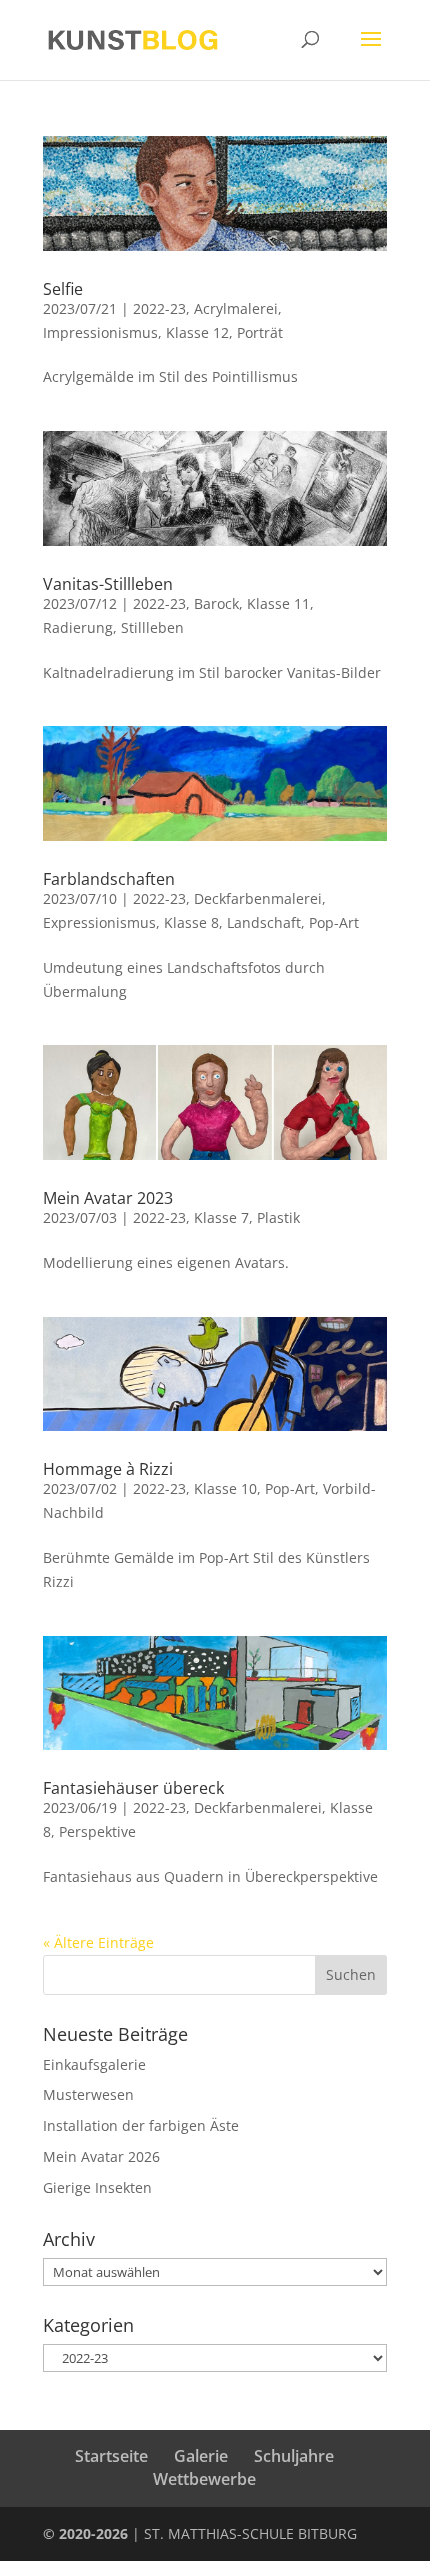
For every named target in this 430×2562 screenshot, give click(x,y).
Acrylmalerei (236, 308)
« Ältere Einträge (98, 1942)
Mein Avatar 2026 (101, 2156)
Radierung (78, 627)
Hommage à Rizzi (108, 1469)
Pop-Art (334, 922)
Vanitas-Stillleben (108, 584)
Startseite (111, 2456)
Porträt (260, 332)
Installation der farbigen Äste (141, 2125)
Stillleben (152, 627)
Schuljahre (294, 2456)
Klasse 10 (225, 1488)
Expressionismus (99, 922)
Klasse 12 (197, 332)
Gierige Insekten (97, 2187)
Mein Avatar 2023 (108, 1198)
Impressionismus (100, 332)
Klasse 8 (191, 922)
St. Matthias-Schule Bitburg (250, 2533)
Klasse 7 (221, 1217)
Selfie (63, 289)
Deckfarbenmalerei (258, 898)
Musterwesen (88, 2094)
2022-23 (159, 308)
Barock (216, 603)
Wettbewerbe (204, 2479)
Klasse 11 (278, 603)
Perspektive (97, 1831)
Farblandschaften (109, 879)
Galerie (201, 2456)
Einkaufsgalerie (94, 2064)
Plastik (278, 1217)
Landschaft (264, 922)
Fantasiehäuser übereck (133, 1788)
